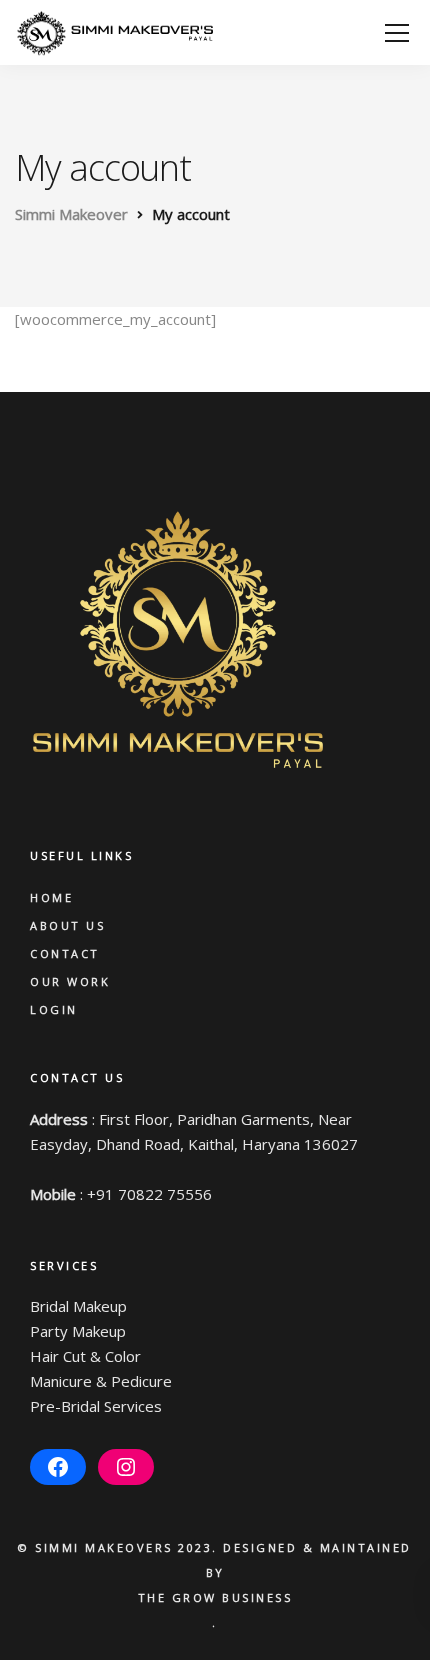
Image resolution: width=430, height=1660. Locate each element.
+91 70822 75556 (149, 1194)
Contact (65, 953)
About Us (67, 925)
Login (54, 1009)
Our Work (70, 981)
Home (51, 897)
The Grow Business (215, 1597)
